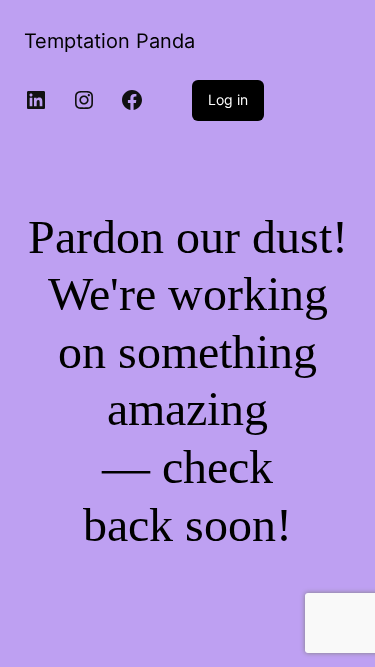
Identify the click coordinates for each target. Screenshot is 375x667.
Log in (228, 99)
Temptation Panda (109, 41)
